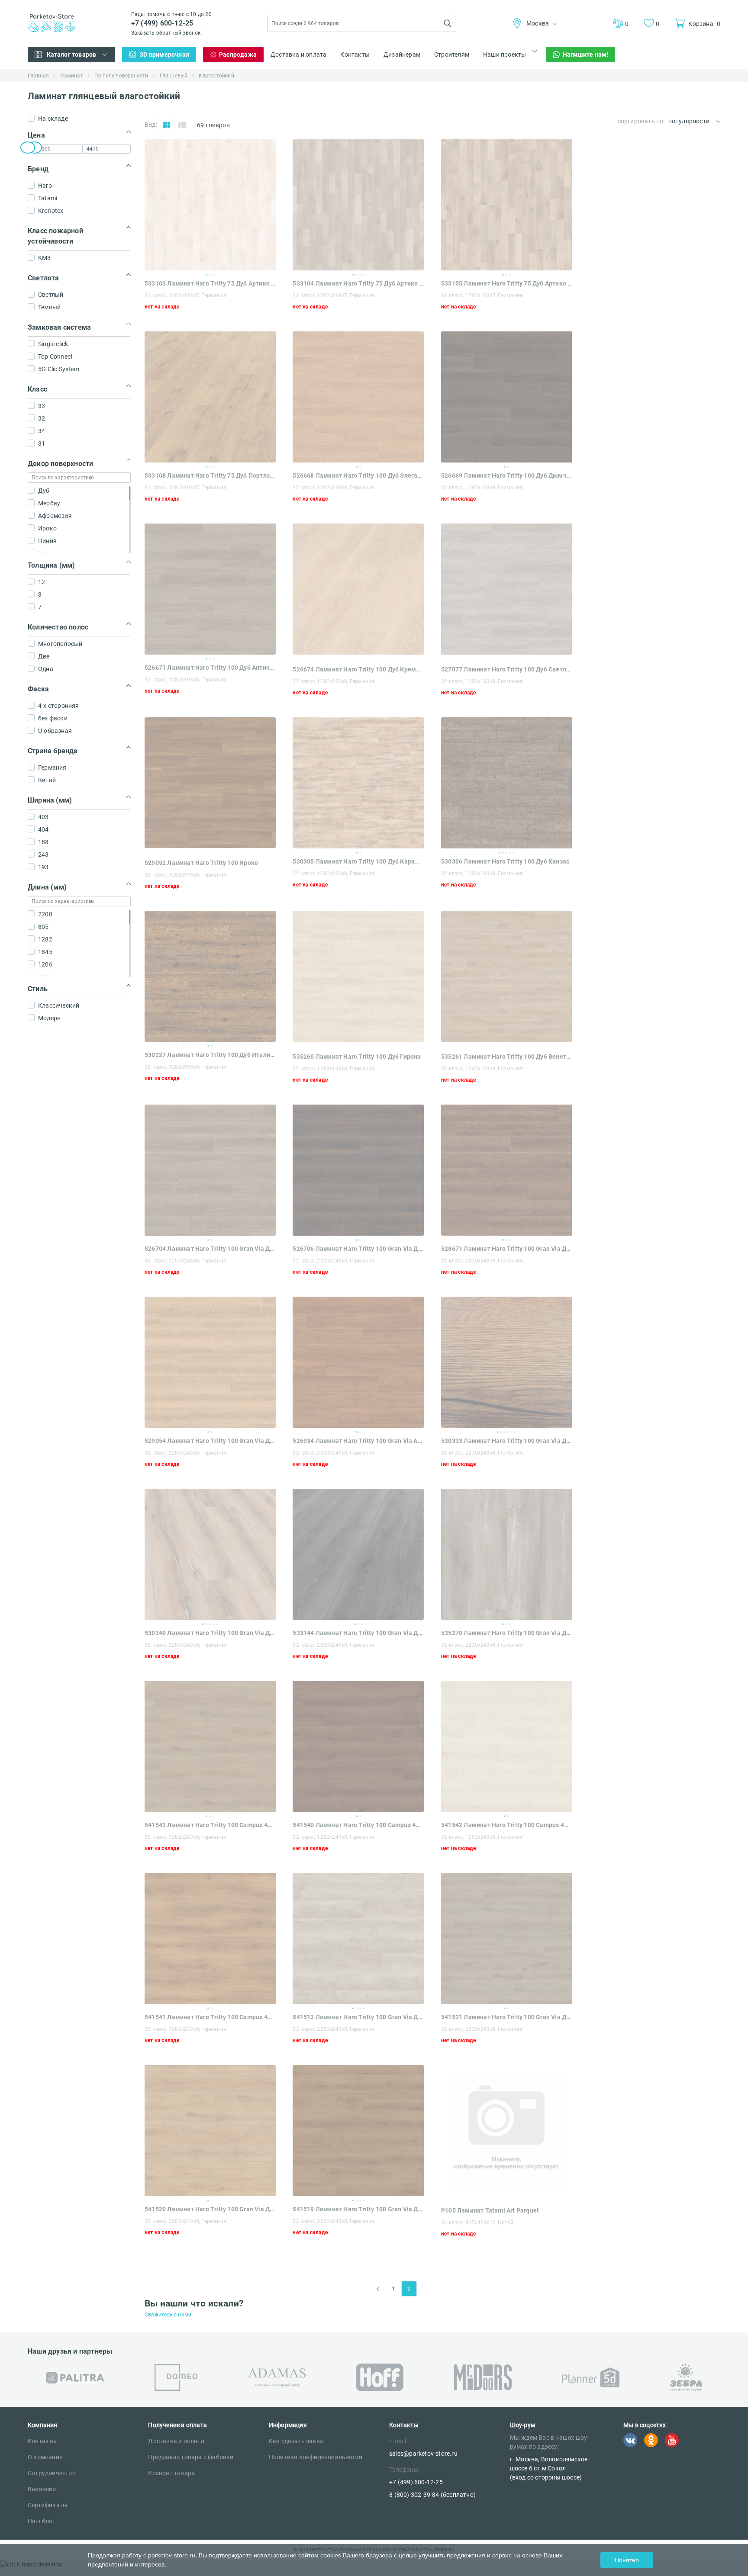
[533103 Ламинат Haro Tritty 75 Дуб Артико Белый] (210, 205)
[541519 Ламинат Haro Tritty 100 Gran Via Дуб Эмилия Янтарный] (358, 2131)
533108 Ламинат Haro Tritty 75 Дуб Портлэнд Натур (210, 475)
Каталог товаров (72, 55)
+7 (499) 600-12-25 (162, 23)
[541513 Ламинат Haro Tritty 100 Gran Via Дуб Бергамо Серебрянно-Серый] (358, 1938)
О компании (45, 2457)
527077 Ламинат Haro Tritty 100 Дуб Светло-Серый (507, 669)
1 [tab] (206, 275)
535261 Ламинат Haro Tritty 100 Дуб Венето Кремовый (507, 1057)
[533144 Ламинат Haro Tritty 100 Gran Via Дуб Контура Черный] (358, 1554)
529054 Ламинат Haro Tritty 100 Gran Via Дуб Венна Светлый (210, 1441)
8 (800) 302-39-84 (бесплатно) (432, 2495)
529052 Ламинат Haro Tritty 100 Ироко (201, 863)
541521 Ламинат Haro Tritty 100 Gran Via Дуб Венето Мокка (507, 2017)
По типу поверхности (121, 76)
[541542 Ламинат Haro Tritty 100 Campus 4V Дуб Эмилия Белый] (507, 1746)
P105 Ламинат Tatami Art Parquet (490, 2210)
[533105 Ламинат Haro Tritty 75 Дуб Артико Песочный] (507, 205)
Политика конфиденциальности (316, 2457)
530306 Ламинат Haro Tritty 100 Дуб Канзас (505, 861)
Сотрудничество (52, 2473)
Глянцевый (174, 76)
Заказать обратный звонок (166, 33)
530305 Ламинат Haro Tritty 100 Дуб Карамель (358, 861)
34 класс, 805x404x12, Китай (477, 2223)
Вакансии (42, 2489)
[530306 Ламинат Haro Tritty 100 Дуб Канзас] (507, 783)
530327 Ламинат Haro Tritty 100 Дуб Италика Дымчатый (210, 1055)
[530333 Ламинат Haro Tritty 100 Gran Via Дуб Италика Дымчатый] (507, 1362)
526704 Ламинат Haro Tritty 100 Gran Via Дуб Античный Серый (210, 1249)
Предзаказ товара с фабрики (191, 2457)
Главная (38, 76)
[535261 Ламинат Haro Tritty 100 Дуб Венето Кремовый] (507, 1039)
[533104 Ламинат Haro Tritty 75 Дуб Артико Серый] (358, 205)
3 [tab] (213, 275)
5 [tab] (513, 853)
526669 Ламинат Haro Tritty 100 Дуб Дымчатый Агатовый (507, 475)
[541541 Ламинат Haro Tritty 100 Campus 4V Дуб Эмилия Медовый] (210, 1938)
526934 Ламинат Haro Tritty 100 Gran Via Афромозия (358, 1441)
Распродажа (238, 55)
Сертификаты (48, 2505)
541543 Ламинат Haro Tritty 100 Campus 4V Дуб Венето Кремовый (210, 1825)
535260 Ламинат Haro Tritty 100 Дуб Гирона (357, 1057)
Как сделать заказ (296, 2441)
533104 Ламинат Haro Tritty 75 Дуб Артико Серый (358, 283)
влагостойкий (216, 76)
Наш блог (42, 2521)
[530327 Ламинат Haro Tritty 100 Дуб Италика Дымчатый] (210, 976)
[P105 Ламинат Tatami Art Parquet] (507, 2193)
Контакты (355, 55)
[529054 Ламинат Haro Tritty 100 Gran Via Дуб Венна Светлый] (210, 1362)
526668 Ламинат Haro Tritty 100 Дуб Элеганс (358, 475)
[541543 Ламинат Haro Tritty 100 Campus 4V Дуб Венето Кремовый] (210, 1746)
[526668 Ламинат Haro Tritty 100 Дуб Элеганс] (358, 397)
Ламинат (71, 76)
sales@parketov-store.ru (423, 2454)
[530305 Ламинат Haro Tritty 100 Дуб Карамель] (358, 783)
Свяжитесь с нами (168, 2315)
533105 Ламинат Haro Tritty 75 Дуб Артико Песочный (507, 283)
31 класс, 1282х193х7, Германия (185, 296)
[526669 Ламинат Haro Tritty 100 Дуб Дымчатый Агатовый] (507, 397)
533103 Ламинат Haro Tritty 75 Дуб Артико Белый (210, 283)
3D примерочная (164, 55)
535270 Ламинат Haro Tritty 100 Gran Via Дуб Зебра (507, 1633)
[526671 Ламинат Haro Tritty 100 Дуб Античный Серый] (210, 589)
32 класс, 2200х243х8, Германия (185, 1261)
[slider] (28, 148)
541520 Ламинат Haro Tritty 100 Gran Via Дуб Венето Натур (210, 2209)
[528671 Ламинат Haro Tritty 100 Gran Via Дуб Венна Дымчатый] (507, 1170)
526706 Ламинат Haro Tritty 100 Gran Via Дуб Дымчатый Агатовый (358, 1249)
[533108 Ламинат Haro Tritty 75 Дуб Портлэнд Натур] (210, 397)
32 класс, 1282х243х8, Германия (185, 1837)
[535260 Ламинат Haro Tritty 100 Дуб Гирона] (358, 1039)
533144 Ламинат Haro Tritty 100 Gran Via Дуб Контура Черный (358, 1633)
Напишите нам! (586, 55)
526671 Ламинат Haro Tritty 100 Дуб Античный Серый (210, 668)
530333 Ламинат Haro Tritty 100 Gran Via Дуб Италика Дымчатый (507, 1441)
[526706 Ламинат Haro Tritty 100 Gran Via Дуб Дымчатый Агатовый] (358, 1170)
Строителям (452, 55)
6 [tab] (515, 1432)
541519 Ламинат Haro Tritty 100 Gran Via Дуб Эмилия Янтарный (358, 2209)
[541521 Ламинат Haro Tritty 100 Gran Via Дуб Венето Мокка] (507, 1938)
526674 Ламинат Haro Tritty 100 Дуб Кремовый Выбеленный (358, 669)
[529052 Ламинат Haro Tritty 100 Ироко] (210, 846)
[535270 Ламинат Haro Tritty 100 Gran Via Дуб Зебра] (507, 1554)
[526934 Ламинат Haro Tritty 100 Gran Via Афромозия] (358, 1362)
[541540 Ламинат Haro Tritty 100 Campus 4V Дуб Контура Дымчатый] (358, 1746)
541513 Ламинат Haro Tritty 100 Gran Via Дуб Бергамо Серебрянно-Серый (358, 2017)
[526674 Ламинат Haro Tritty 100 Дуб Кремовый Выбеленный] (358, 652)
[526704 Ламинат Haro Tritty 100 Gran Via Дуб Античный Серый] (210, 1170)
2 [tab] (210, 275)
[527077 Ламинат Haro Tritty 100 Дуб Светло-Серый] (507, 652)
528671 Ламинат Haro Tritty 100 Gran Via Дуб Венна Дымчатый (507, 1249)
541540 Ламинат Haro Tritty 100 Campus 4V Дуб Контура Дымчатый (358, 1825)
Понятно (627, 2560)
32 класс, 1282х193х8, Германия (334, 488)
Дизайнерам (402, 55)
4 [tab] (364, 275)
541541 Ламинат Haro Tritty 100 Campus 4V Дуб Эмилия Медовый (210, 2017)
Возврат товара (171, 2473)
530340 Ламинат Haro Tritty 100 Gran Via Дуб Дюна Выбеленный (210, 1633)
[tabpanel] (210, 205)
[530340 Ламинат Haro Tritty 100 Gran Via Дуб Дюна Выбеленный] (210, 1554)
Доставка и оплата (298, 55)
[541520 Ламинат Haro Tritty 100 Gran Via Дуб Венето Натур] (210, 2131)
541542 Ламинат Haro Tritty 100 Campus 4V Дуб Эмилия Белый (507, 1825)
